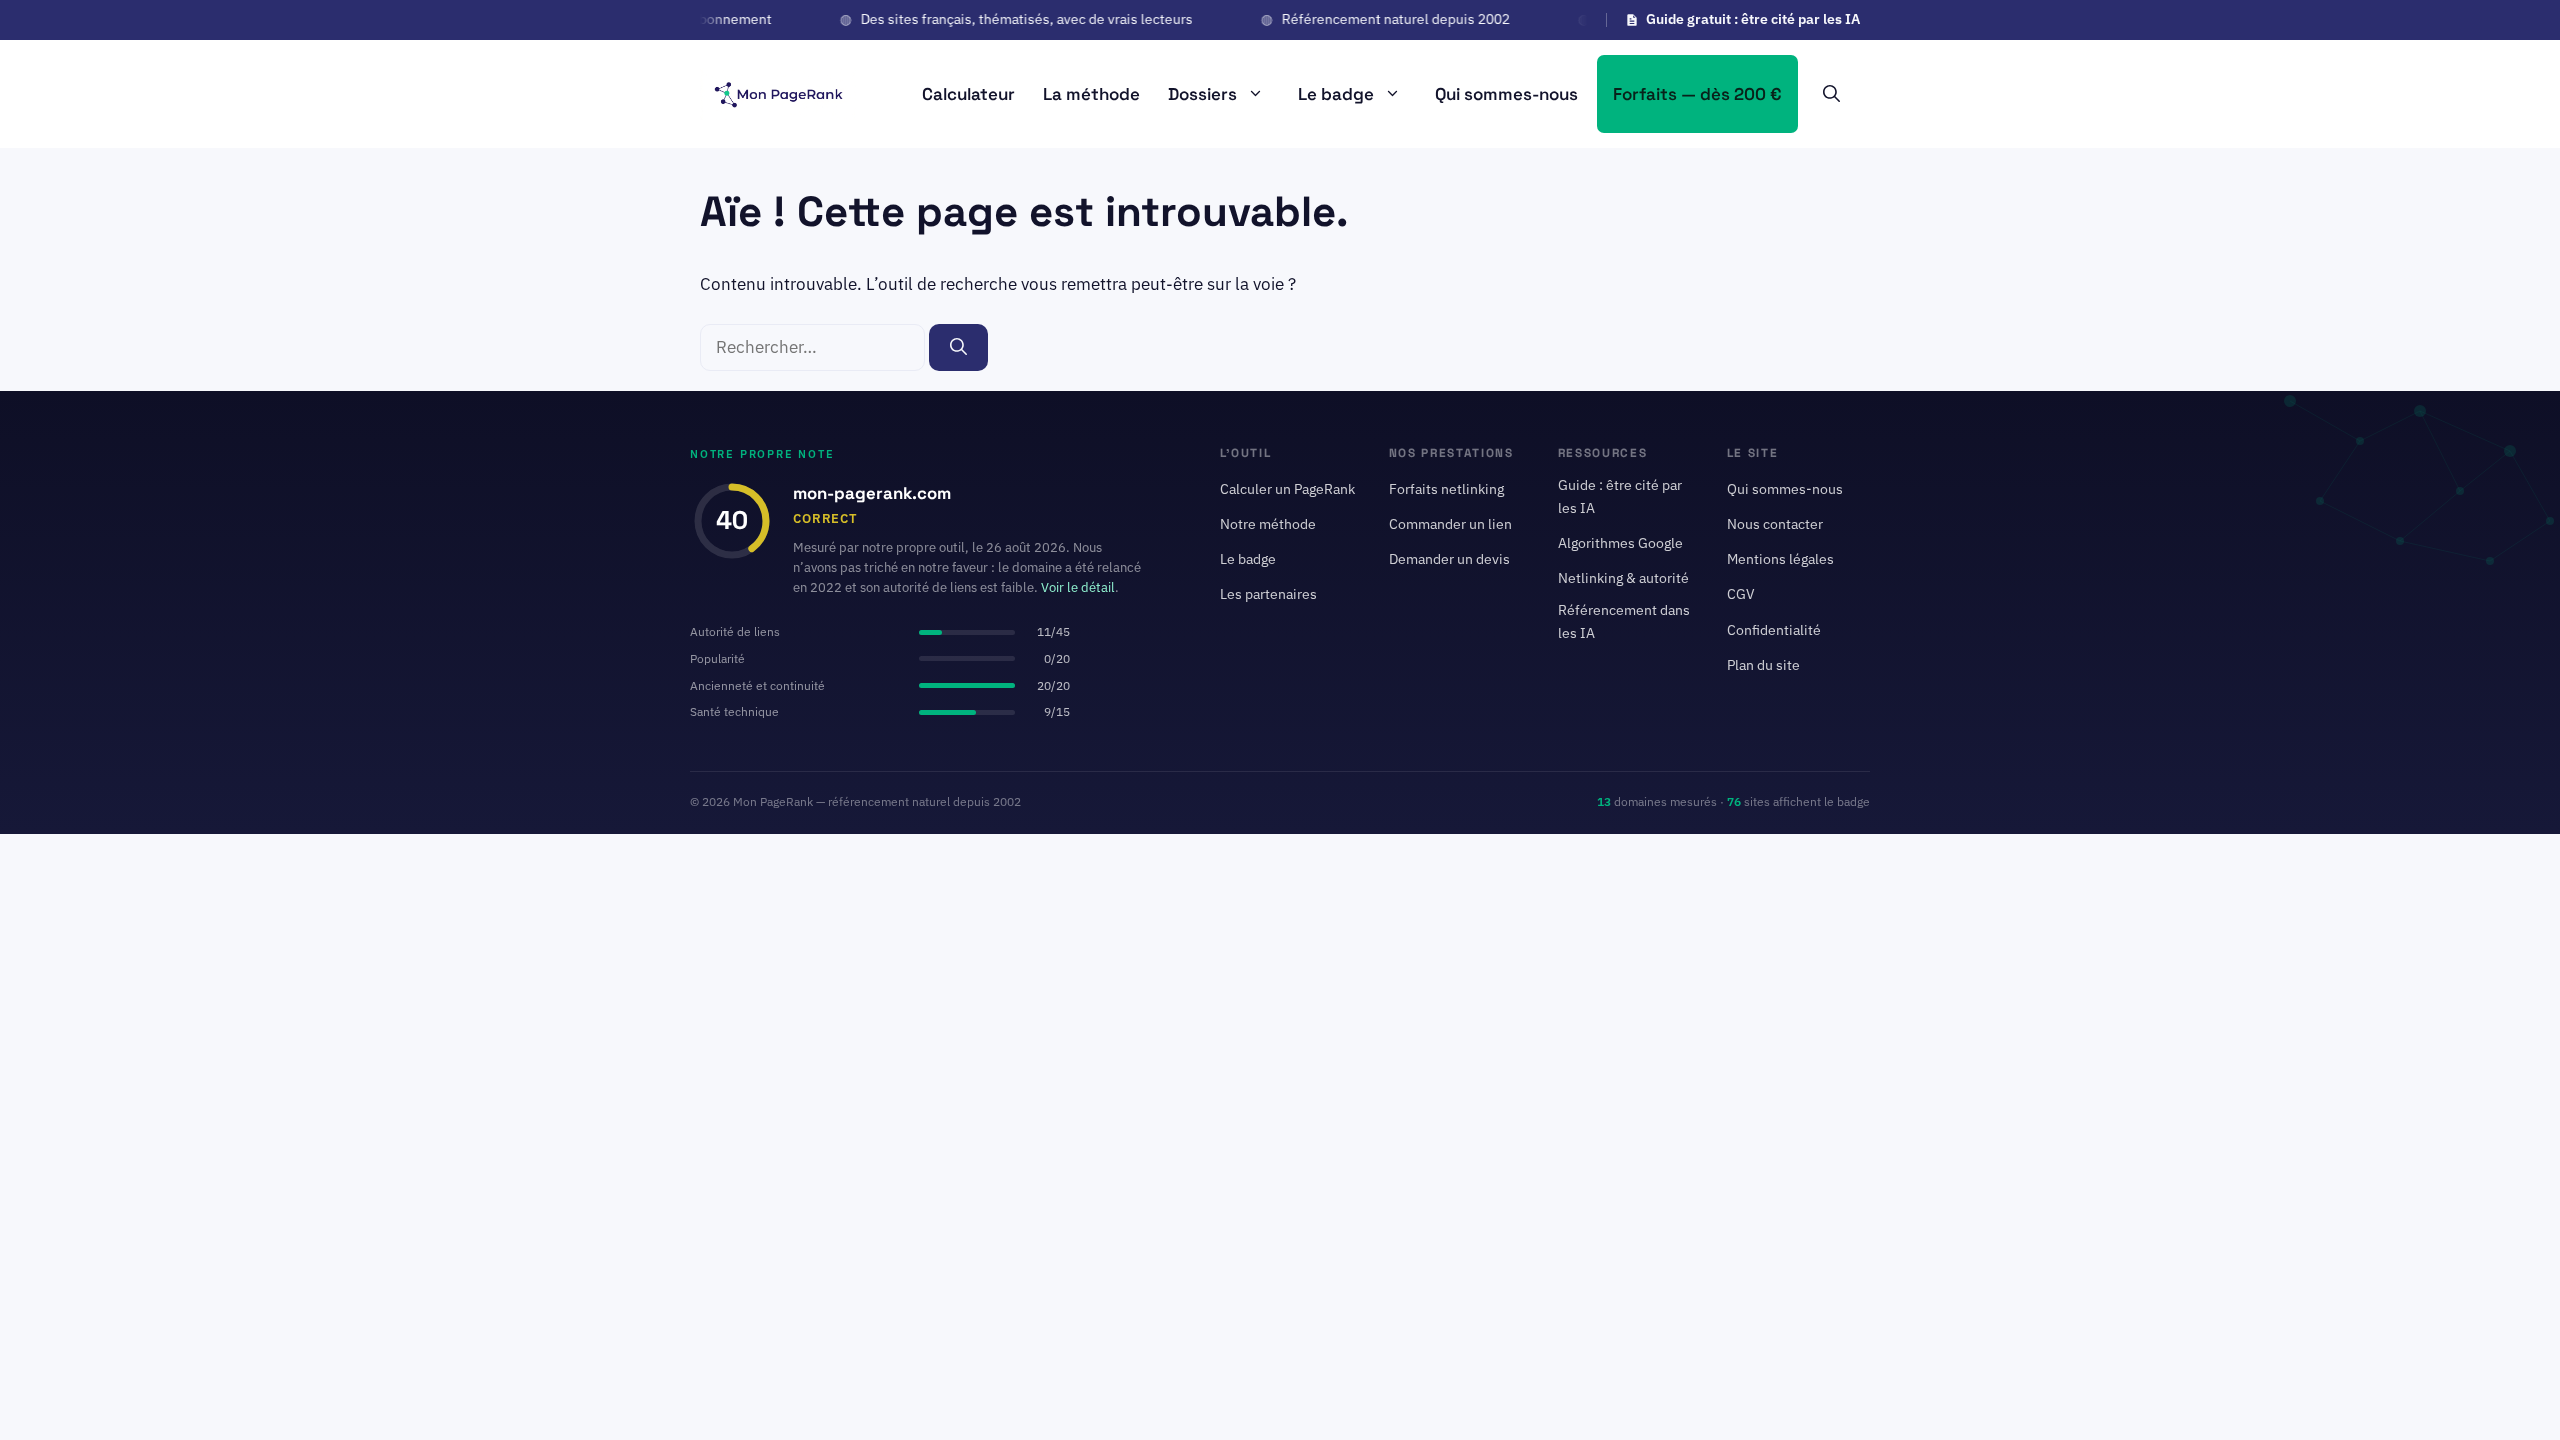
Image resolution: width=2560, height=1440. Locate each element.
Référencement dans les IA (1624, 621)
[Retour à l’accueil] (778, 92)
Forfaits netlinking (1446, 489)
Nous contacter (1775, 524)
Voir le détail (1078, 588)
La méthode (1091, 94)
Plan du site (1763, 665)
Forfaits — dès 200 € (1697, 94)
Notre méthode (1268, 524)
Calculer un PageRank (1287, 489)
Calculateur (968, 94)
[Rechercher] (958, 348)
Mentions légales (1780, 560)
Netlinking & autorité (1623, 579)
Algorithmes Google (1620, 544)
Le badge (1336, 94)
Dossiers (1202, 94)
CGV (1741, 595)
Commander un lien (1450, 524)
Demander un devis (1449, 560)
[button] (1831, 94)
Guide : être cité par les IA (1620, 496)
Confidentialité (1774, 630)
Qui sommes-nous (1506, 94)
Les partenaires (1268, 595)
